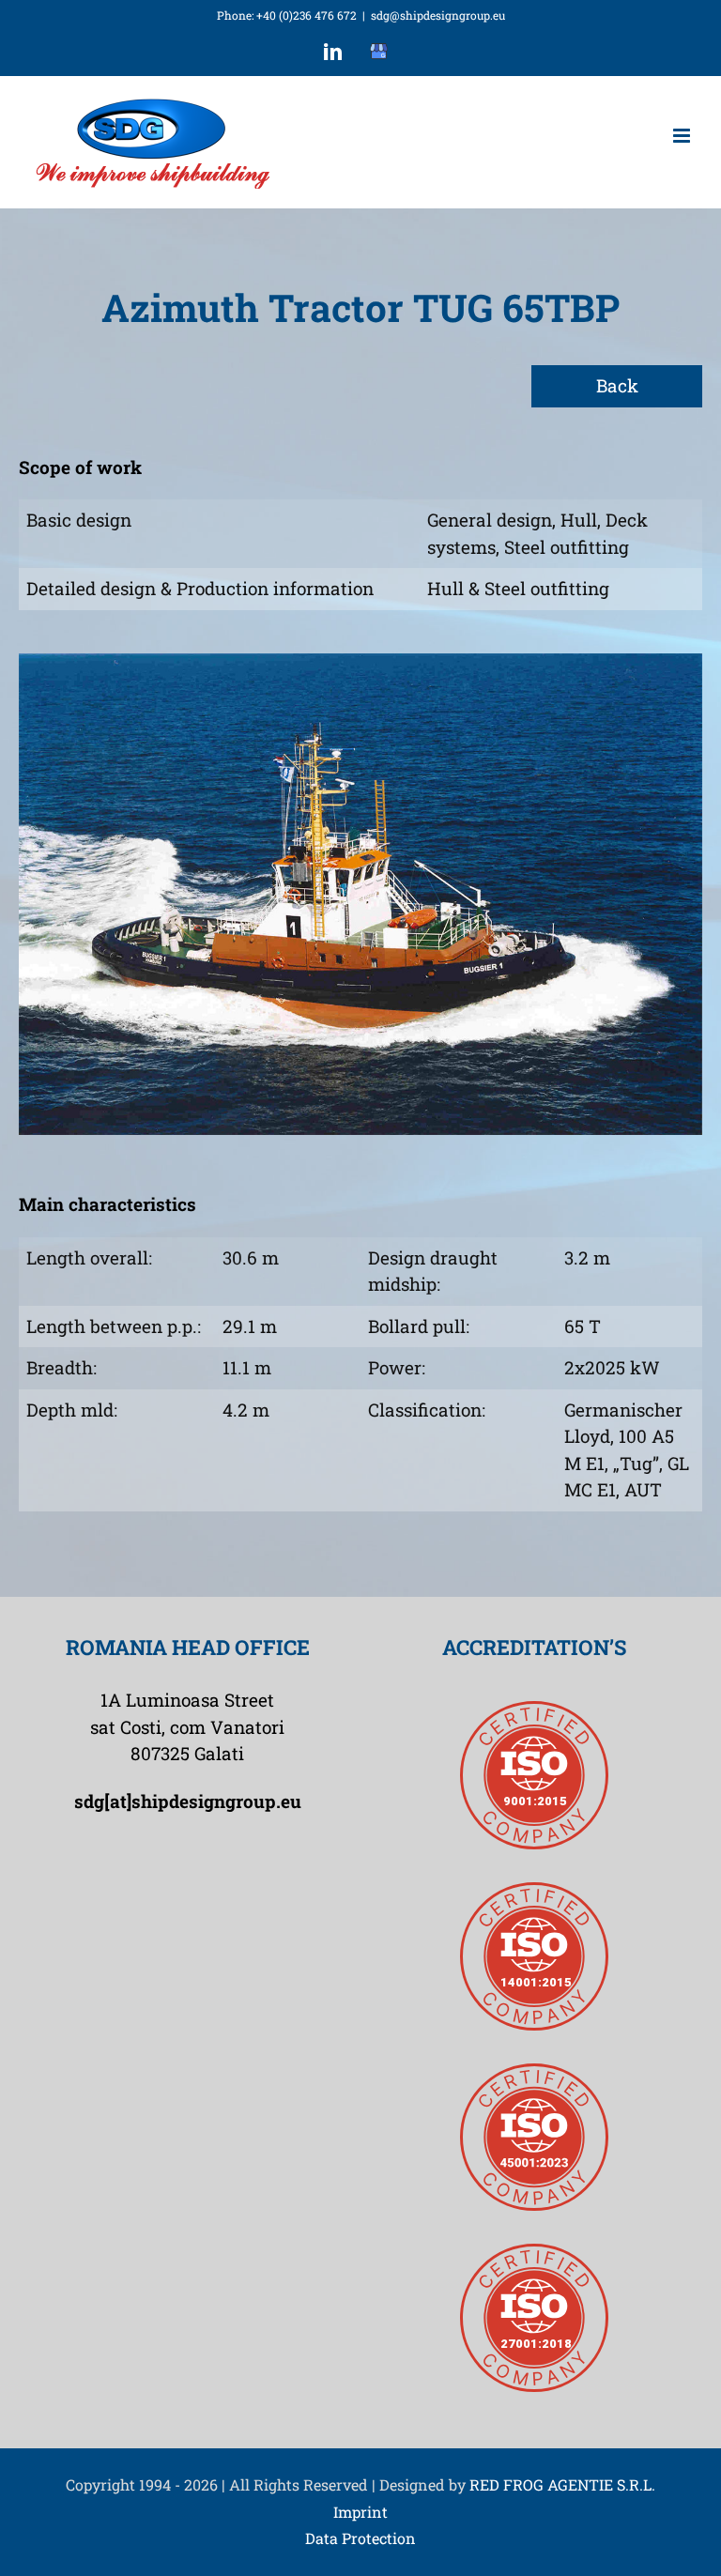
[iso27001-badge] (534, 2253)
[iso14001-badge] (534, 1891)
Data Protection (360, 2538)
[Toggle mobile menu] (683, 136)
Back (617, 385)
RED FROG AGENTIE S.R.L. (562, 2484)
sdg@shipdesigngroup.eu (438, 15)
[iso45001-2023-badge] (534, 2072)
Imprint (360, 2512)
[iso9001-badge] (534, 1710)
